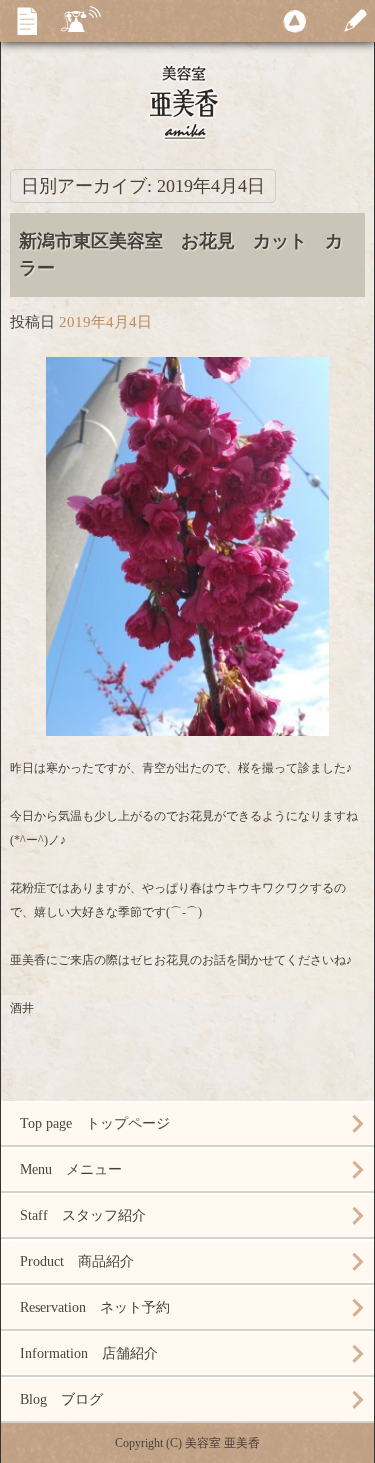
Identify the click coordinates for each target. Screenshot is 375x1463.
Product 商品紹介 (77, 1261)
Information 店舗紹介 (89, 1353)
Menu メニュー (71, 1169)
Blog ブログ (61, 1399)
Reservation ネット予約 (95, 1307)
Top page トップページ (95, 1123)
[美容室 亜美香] (187, 100)
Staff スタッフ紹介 (83, 1215)
